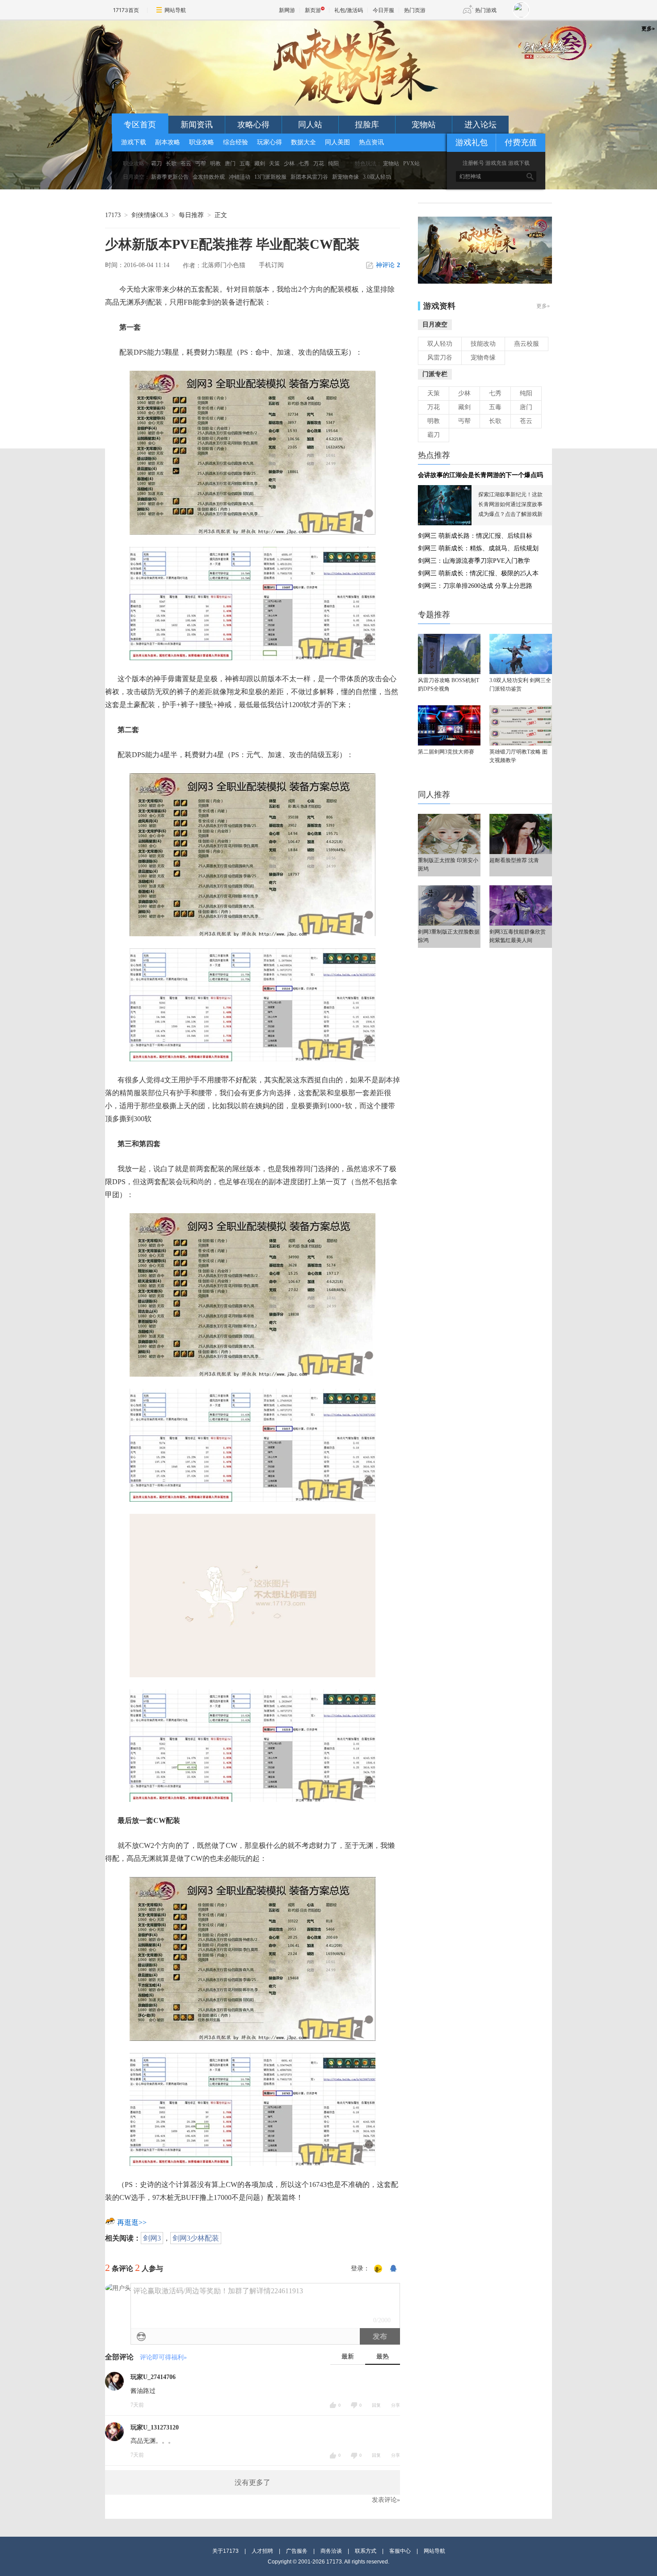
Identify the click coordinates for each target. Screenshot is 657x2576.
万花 (319, 163)
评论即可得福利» (163, 2357)
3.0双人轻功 (377, 177)
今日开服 (383, 10)
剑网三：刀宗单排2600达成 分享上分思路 (475, 586)
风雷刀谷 (440, 358)
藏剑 (260, 163)
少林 (289, 163)
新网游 (287, 10)
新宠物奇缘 (345, 177)
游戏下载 (134, 142)
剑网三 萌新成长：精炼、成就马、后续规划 (478, 548)
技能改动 (483, 344)
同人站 (310, 125)
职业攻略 (202, 142)
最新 (348, 2356)
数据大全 (303, 142)
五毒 (245, 163)
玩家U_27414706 (153, 2377)
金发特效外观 (209, 177)
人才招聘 (262, 2551)
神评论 (388, 265)
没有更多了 (253, 2482)
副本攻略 (168, 142)
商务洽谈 (331, 2551)
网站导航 (175, 10)
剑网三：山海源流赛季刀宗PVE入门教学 (474, 561)
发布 (380, 2336)
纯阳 (333, 163)
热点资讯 (371, 142)
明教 (215, 163)
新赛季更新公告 (170, 177)
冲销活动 (240, 177)
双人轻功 (440, 344)
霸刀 (156, 163)
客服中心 (400, 2551)
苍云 (186, 163)
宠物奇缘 (483, 358)
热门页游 (415, 10)
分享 (396, 2405)
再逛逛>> (132, 2222)
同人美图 (337, 142)
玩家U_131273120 (155, 2427)
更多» (543, 306)
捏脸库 (367, 125)
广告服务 (297, 2551)
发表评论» (386, 2500)
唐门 (230, 163)
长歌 (171, 163)
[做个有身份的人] (378, 2269)
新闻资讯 (197, 125)
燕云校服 (526, 344)
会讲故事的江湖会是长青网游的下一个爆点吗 (480, 475)
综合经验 (236, 142)
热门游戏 (486, 10)
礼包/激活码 (349, 10)
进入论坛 (480, 125)
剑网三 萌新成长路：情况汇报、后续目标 (475, 536)
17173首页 (126, 10)
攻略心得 (253, 125)
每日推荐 (191, 215)
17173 (113, 215)
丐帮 (201, 163)
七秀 (304, 163)
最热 (383, 2356)
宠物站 (424, 125)
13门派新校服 (270, 177)
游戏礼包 (472, 142)
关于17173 (225, 2551)
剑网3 (152, 2238)
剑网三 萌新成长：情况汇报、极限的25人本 (478, 573)
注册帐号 (473, 163)
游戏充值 (496, 163)
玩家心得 (270, 142)
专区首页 (140, 125)
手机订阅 (271, 265)
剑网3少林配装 (196, 2238)
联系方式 (366, 2551)
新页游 (313, 10)
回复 (376, 2405)
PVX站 (411, 163)
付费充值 (521, 142)
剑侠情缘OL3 (150, 215)
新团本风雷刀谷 (309, 177)
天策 (274, 163)
